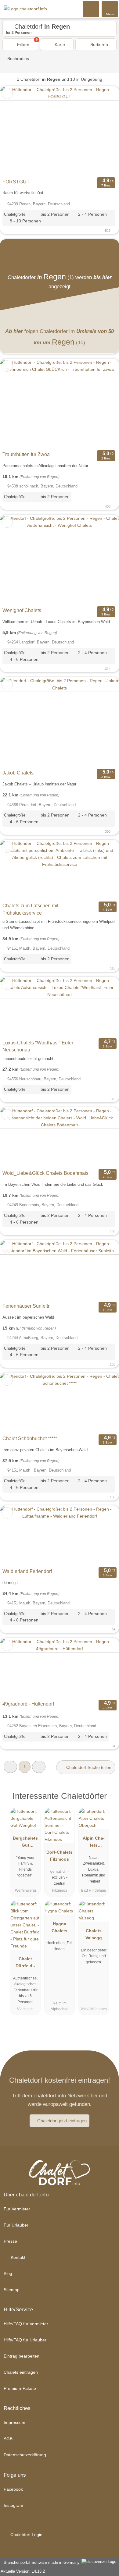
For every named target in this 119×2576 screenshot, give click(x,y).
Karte (59, 44)
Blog (8, 2273)
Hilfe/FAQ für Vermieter (26, 2324)
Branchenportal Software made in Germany (40, 2562)
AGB (8, 2439)
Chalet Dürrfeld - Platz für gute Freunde (25, 1964)
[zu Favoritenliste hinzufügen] (7, 93)
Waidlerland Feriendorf (27, 1571)
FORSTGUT (16, 182)
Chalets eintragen (21, 2372)
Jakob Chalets (18, 773)
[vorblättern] (104, 131)
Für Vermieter (17, 2209)
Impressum (14, 2422)
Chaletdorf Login (26, 2535)
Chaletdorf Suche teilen (88, 1767)
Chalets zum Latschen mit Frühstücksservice (30, 909)
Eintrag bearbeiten (22, 2356)
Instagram (13, 2505)
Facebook (13, 2489)
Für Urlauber (16, 2225)
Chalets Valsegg (94, 1934)
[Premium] (106, 1801)
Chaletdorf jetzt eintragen (62, 2121)
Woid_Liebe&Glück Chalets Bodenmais (45, 1173)
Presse (10, 2241)
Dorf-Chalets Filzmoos (60, 1856)
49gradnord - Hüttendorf (28, 1704)
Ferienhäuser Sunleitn (27, 1306)
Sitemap (12, 2290)
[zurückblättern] (15, 131)
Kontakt (17, 2257)
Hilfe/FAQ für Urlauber (25, 2340)
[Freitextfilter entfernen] (91, 9)
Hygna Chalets (60, 1927)
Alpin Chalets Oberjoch (94, 1843)
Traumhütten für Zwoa (26, 454)
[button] (10, 1767)
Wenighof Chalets (22, 610)
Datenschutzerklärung (25, 2455)
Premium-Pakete (20, 2388)
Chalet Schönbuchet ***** (30, 1439)
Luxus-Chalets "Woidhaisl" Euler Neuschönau (38, 1046)
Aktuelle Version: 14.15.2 (23, 2571)
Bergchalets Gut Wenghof (25, 1843)
